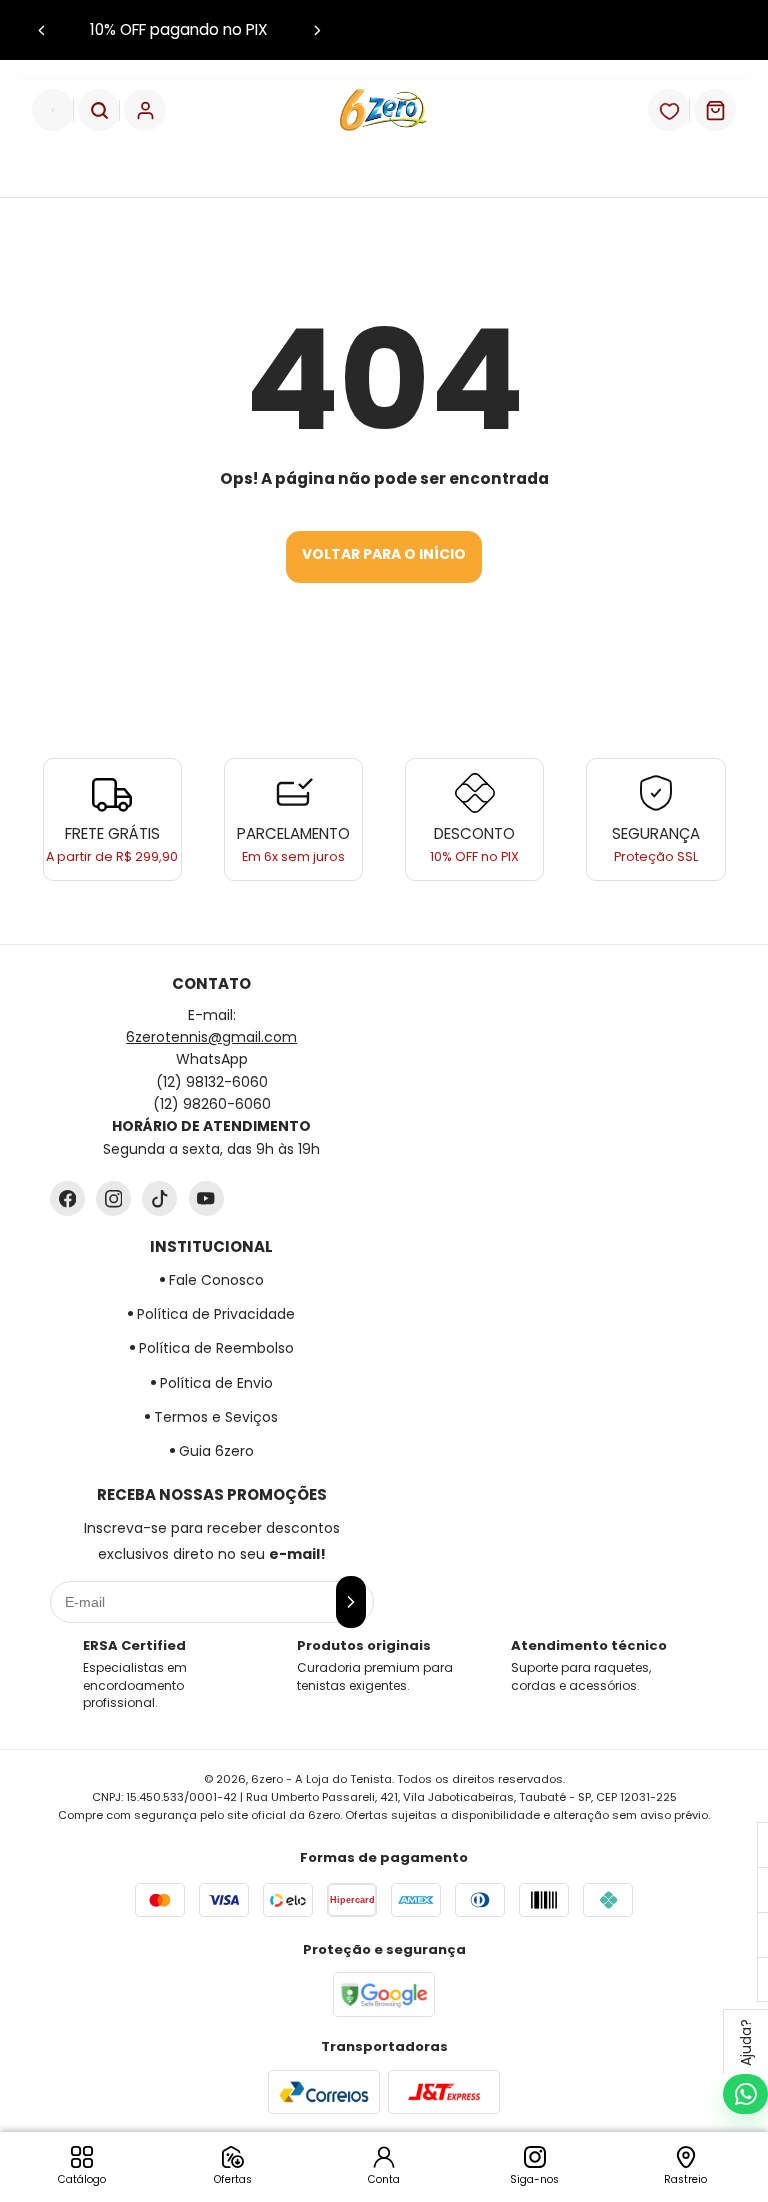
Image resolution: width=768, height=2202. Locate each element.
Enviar (384, 1171)
